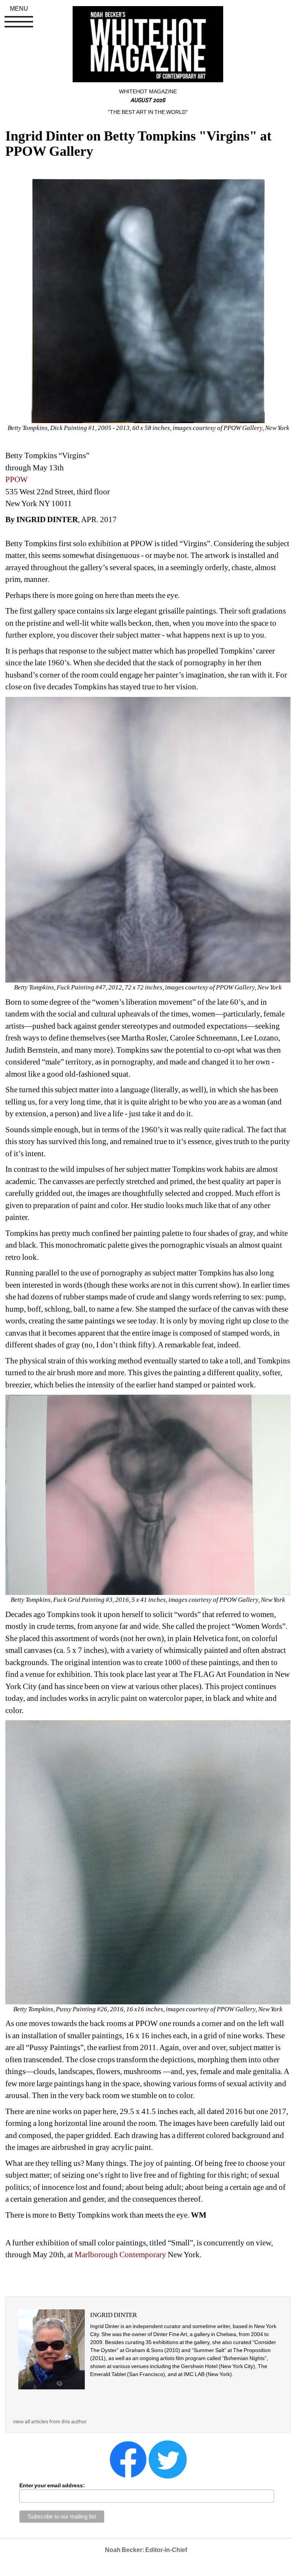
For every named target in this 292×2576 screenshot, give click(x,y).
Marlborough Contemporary (120, 2255)
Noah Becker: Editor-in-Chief (146, 2550)
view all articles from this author (50, 2421)
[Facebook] (128, 2459)
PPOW (17, 479)
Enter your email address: (52, 2485)
